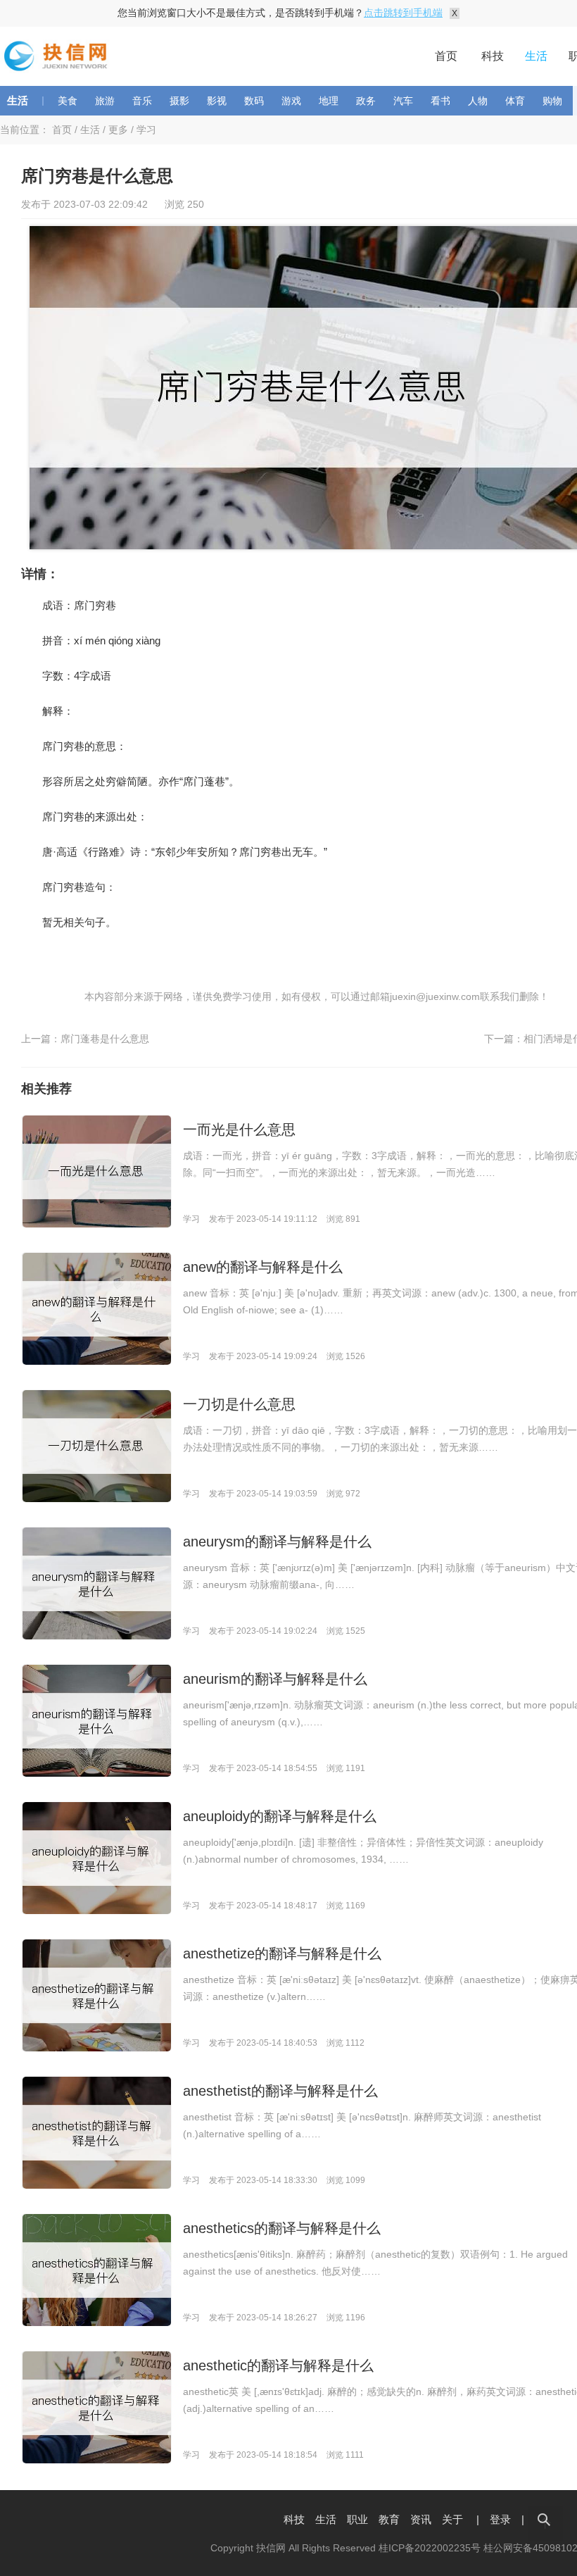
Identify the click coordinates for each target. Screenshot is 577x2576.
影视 (217, 101)
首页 (446, 56)
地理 (329, 101)
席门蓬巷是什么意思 (105, 1039)
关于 (452, 2519)
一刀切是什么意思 (239, 1404)
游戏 (291, 101)
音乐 (142, 101)
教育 (389, 2519)
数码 (254, 101)
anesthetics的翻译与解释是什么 (282, 2228)
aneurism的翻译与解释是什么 (275, 1679)
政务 (366, 101)
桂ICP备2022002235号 (430, 2548)
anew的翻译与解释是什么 (263, 1267)
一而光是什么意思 (239, 1130)
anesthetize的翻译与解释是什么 (282, 1953)
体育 (515, 101)
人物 (478, 101)
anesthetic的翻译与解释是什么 (278, 2365)
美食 (68, 101)
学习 (146, 130)
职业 (357, 2519)
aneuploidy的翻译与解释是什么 (280, 1816)
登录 (500, 2519)
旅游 (105, 101)
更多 (118, 130)
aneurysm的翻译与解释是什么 (277, 1542)
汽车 (403, 101)
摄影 (179, 101)
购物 (552, 101)
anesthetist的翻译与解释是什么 (280, 2091)
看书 (440, 101)
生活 (536, 56)
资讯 (421, 2519)
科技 (493, 56)
